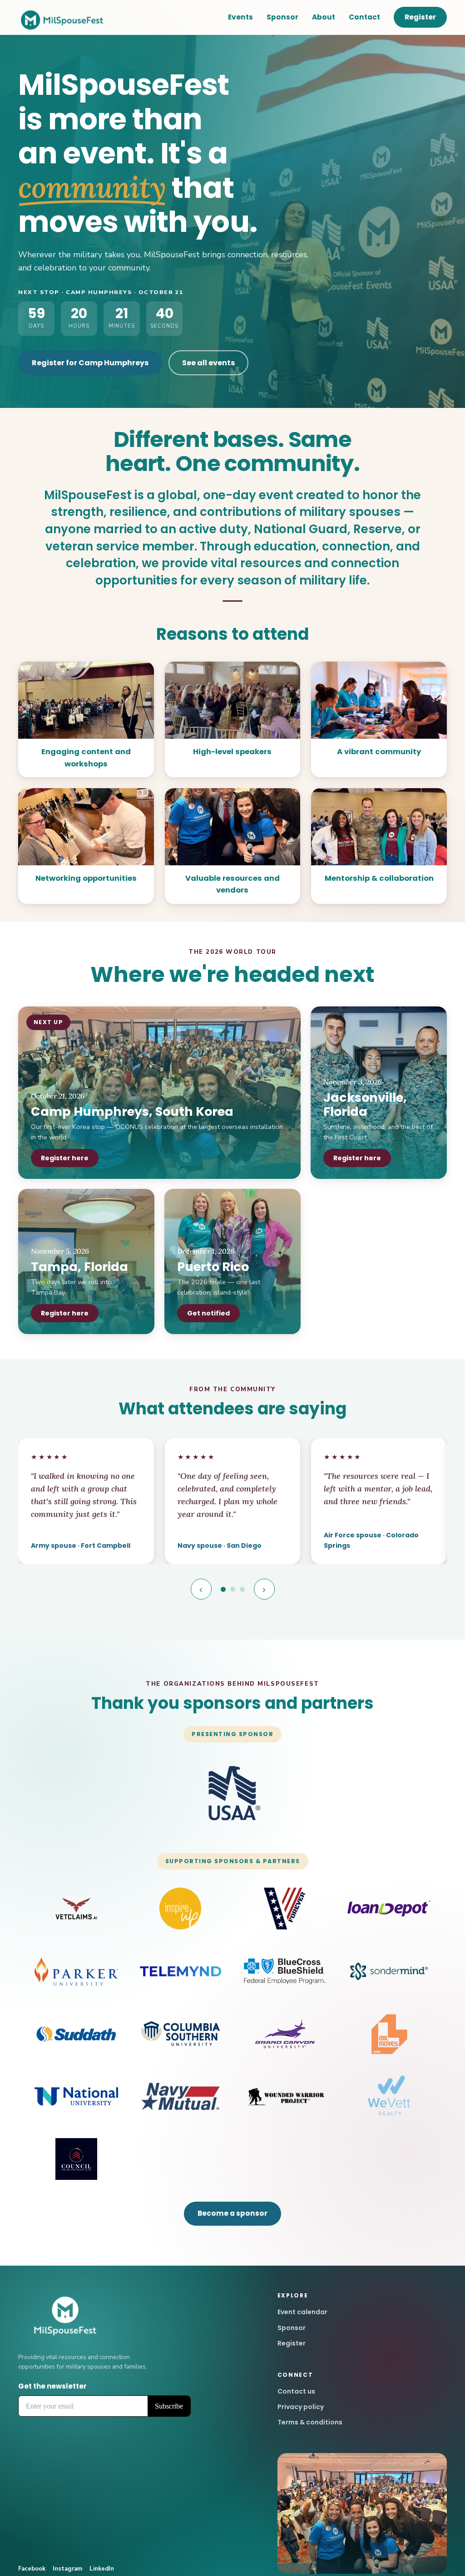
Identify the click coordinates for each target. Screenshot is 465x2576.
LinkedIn (102, 2569)
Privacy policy (301, 2407)
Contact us (296, 2391)
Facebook (32, 2569)
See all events (208, 363)
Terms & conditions (310, 2422)
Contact (364, 17)
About (324, 17)
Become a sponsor (232, 2213)
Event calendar (302, 2312)
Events (240, 17)
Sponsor (282, 17)
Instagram (67, 2569)
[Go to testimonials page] (223, 1589)
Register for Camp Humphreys (90, 363)
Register (420, 17)
